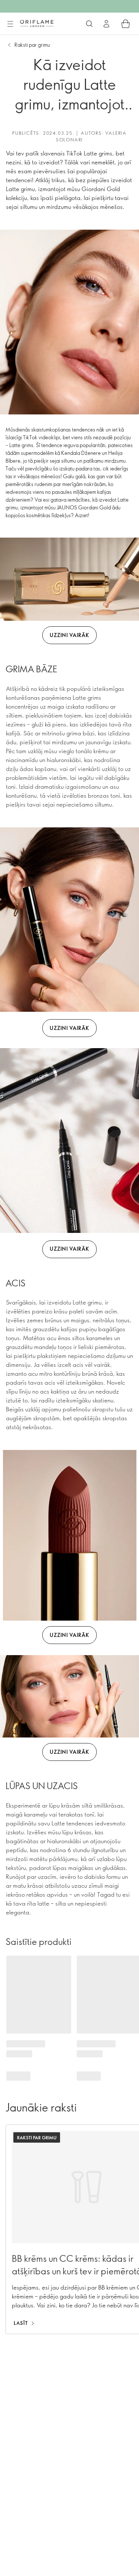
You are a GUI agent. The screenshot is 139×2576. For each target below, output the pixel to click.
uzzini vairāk (69, 635)
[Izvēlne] (10, 24)
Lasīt (21, 2323)
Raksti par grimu (32, 45)
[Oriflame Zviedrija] (37, 23)
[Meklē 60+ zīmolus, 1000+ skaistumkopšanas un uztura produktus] (89, 24)
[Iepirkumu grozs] (126, 24)
